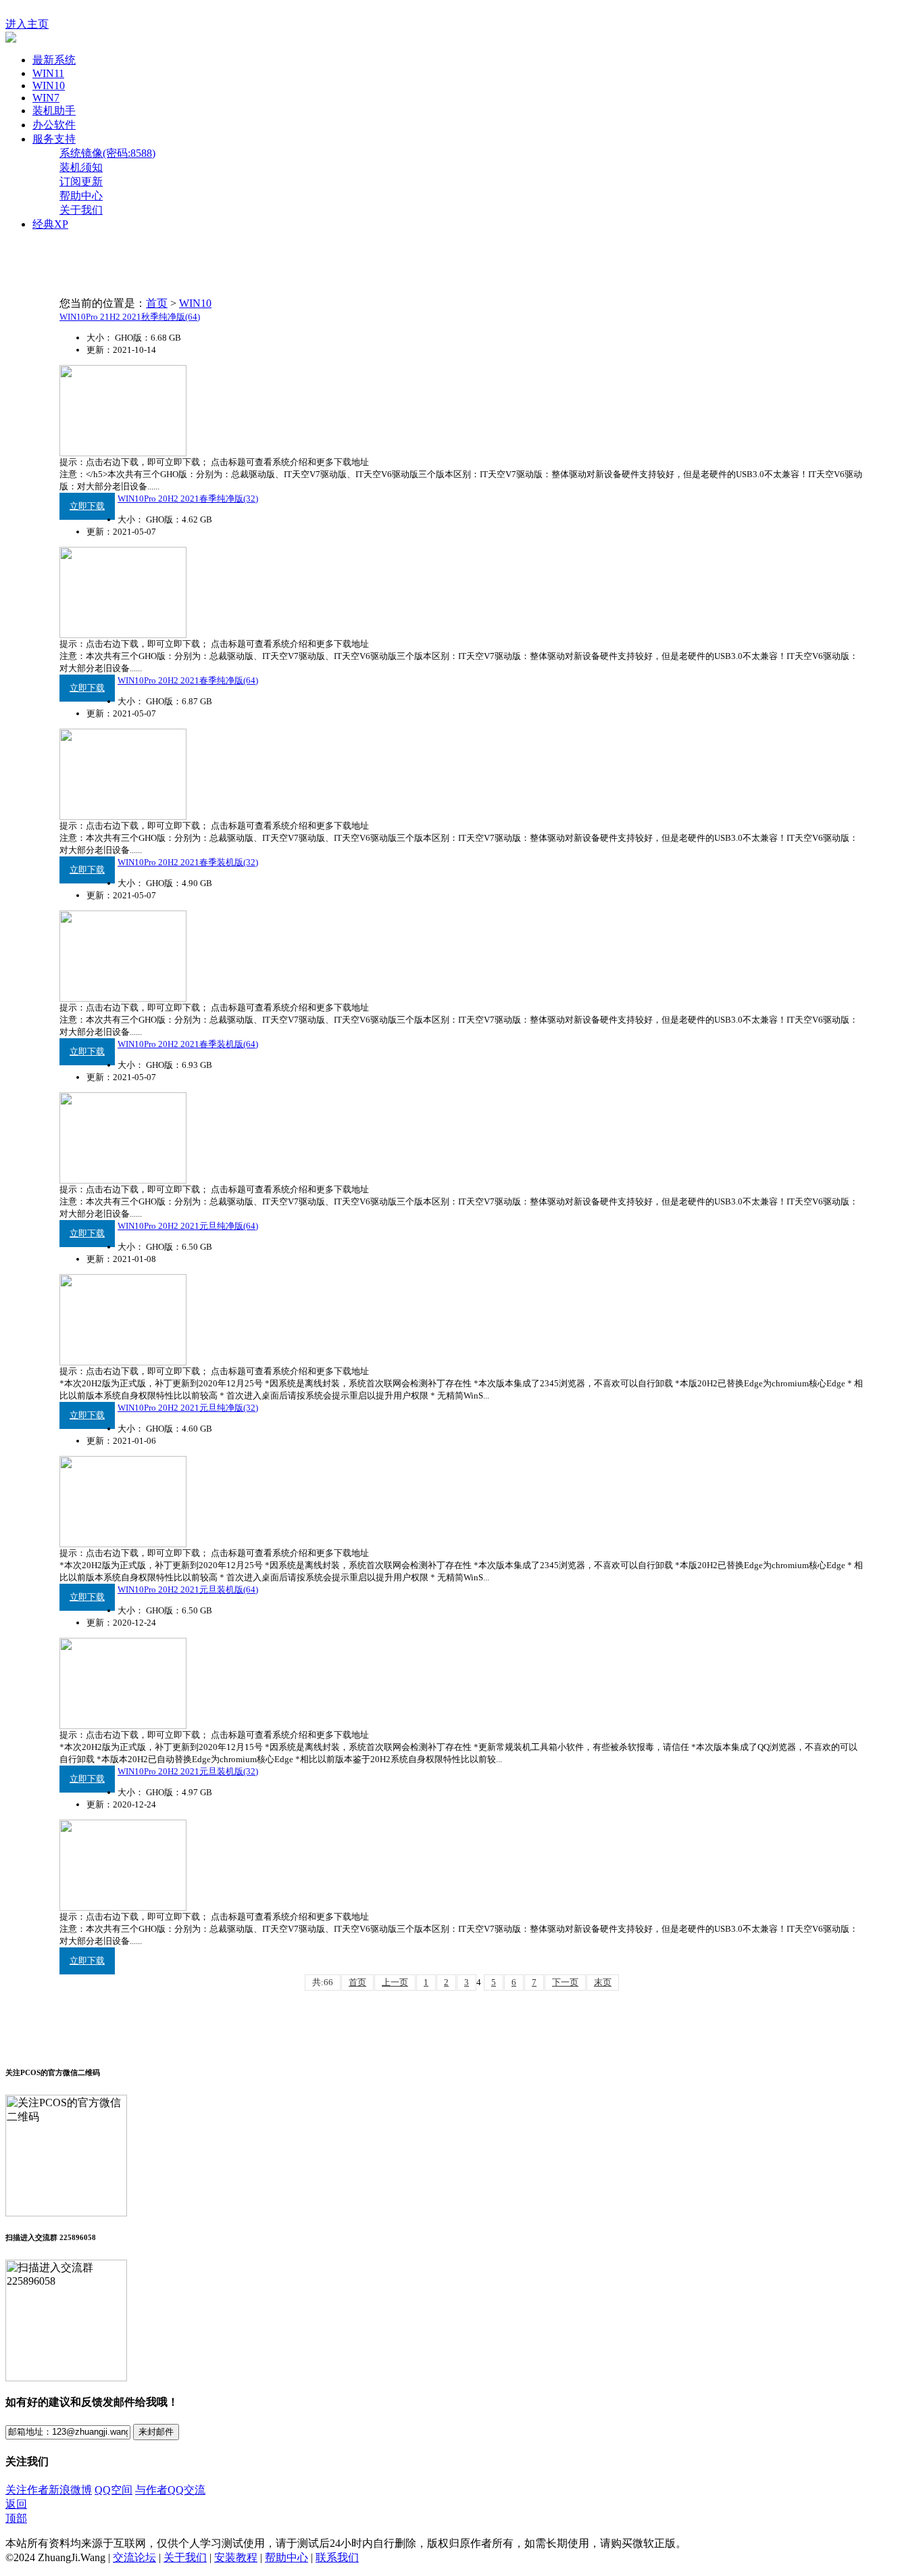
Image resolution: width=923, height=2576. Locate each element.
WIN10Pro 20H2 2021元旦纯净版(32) (188, 1408)
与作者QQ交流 (170, 2490)
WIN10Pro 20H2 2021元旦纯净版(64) (188, 1226)
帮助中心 (81, 196)
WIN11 (48, 73)
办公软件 (54, 125)
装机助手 (54, 111)
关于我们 (81, 210)
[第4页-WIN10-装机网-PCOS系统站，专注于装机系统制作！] (11, 39)
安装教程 (236, 2557)
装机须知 (81, 167)
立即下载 (87, 506)
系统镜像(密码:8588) (107, 153)
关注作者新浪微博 (49, 2490)
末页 (603, 1982)
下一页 (565, 1982)
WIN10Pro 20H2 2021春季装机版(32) (188, 862)
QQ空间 (114, 2490)
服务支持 (54, 139)
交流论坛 (134, 2557)
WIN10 (49, 86)
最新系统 (54, 60)
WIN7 (46, 98)
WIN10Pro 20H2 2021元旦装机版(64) (188, 1589)
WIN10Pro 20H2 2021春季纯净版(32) (188, 499)
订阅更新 (81, 181)
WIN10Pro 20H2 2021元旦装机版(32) (188, 1771)
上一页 (395, 1982)
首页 (157, 303)
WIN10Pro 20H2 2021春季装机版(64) (188, 1044)
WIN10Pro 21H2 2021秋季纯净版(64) (130, 317)
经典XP (50, 224)
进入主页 (27, 24)
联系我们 (337, 2557)
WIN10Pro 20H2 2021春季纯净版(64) (188, 680)
